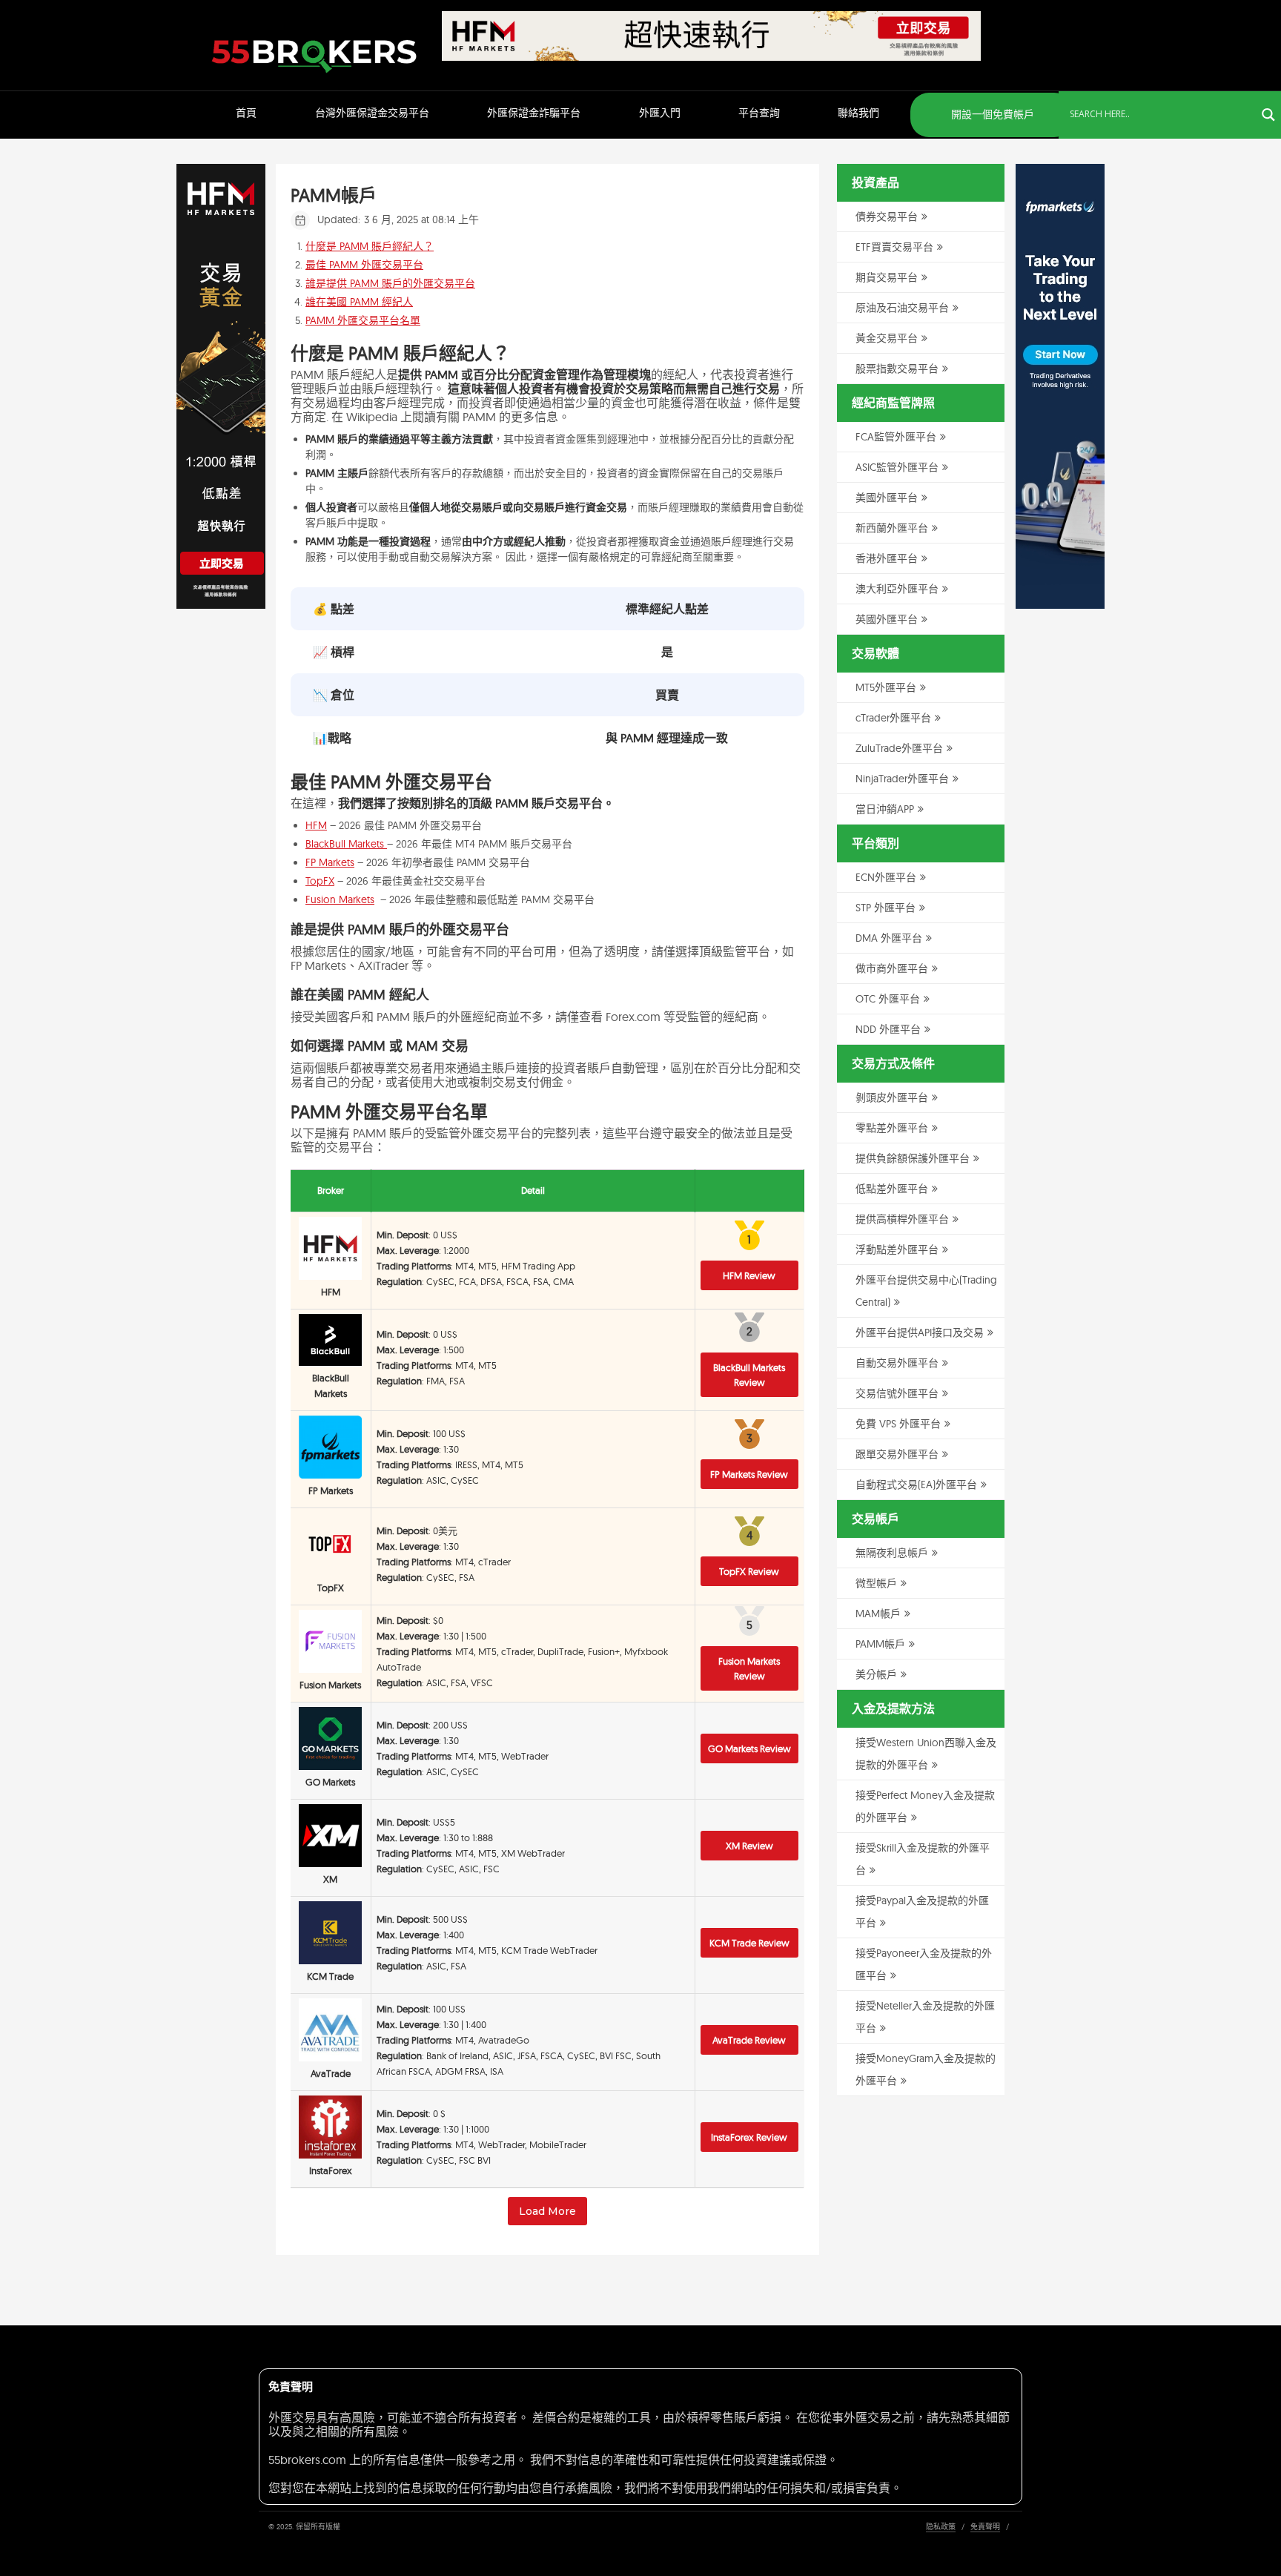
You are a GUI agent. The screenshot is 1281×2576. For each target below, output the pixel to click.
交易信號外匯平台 (897, 1393)
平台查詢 (759, 113)
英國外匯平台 (887, 619)
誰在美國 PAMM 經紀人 (359, 302)
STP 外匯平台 (886, 908)
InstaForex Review (749, 2137)
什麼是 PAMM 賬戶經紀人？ (370, 246)
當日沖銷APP (885, 809)
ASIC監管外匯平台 (897, 467)
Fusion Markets (340, 899)
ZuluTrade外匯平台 (899, 748)
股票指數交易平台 (897, 369)
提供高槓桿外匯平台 (902, 1219)
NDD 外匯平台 (888, 1029)
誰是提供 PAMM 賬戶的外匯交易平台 (390, 283)
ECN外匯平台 (886, 877)
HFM (316, 825)
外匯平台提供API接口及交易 (920, 1332)
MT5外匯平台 (886, 687)
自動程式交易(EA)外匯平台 (916, 1484)
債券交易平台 (887, 217)
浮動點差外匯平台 (897, 1249)
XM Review (749, 1846)
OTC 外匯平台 (888, 999)
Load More (547, 2211)
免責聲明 (985, 2527)
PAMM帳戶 (880, 1644)
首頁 (246, 113)
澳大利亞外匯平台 (897, 589)
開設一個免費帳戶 (991, 114)
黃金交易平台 (887, 338)
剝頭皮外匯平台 (892, 1097)
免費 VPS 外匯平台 (898, 1424)
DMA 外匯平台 (889, 938)
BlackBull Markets (346, 844)
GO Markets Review (749, 1748)
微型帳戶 (876, 1583)
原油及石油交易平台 (902, 308)
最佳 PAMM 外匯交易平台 (364, 265)
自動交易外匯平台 (897, 1363)
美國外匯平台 (887, 498)
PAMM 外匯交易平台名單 (363, 320)
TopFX (320, 881)
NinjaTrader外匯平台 (902, 779)
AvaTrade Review (749, 2040)
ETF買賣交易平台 (894, 247)
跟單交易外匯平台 (897, 1454)
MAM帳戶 (878, 1614)
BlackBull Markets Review (749, 1375)
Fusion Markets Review (749, 1668)
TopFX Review (749, 1571)
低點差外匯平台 (892, 1189)
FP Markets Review (749, 1474)
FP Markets (330, 862)
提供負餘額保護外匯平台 (913, 1158)
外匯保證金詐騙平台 (534, 113)
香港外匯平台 (887, 558)
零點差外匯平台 (892, 1128)
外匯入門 (660, 113)
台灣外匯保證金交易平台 (372, 113)
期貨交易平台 (887, 277)
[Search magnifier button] (1268, 115)
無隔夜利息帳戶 (892, 1553)
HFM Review (749, 1275)
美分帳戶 (876, 1674)
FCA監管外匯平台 (896, 437)
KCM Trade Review (749, 1943)
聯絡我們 (858, 113)
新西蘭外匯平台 (892, 528)
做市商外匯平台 (892, 968)
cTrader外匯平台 (893, 718)
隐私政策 (941, 2527)
